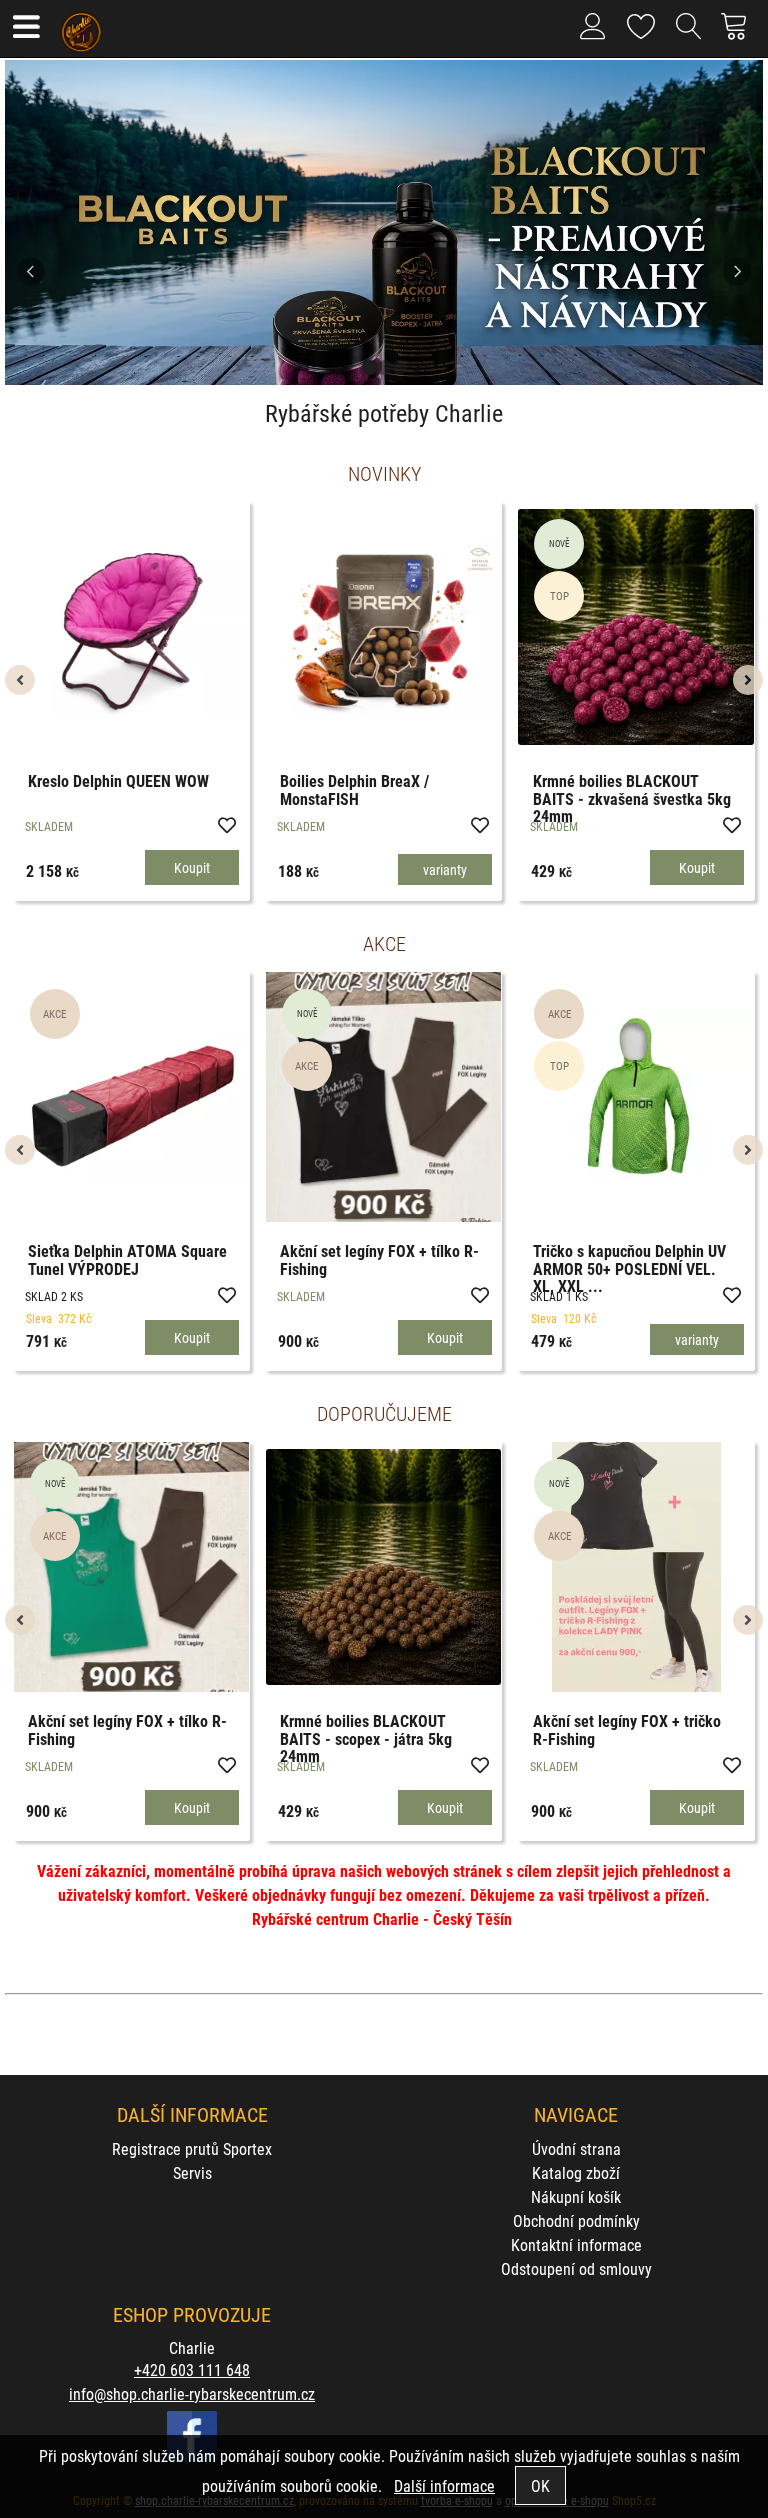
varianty (445, 869)
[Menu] (25, 28)
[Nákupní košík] (739, 34)
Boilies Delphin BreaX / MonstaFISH (354, 789)
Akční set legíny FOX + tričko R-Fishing (627, 1729)
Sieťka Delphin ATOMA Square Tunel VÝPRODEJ (127, 1259)
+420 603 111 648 (192, 2369)
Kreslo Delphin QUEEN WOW (118, 780)
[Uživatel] (641, 22)
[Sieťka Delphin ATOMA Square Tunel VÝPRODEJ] (131, 1097)
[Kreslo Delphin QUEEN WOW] (131, 627)
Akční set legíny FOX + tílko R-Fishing (379, 1259)
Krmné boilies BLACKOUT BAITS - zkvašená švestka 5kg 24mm (632, 798)
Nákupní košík (576, 2196)
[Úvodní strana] (81, 25)
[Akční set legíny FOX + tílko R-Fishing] (383, 1096)
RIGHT (748, 222)
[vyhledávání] (689, 34)
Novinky (384, 473)
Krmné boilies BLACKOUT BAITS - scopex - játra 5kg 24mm (366, 1738)
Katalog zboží (576, 2172)
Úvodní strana (576, 2148)
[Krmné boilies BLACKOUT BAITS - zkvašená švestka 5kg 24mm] (635, 626)
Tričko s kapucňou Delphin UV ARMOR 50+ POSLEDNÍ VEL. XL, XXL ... (629, 1268)
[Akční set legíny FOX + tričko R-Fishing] (636, 1567)
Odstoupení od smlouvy (576, 2268)
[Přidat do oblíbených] (226, 824)
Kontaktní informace (576, 2244)
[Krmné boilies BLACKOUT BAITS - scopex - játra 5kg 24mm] (383, 1566)
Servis (192, 2172)
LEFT (20, 222)
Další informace (444, 2485)
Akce (384, 943)
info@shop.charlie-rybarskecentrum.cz (192, 2393)
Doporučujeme (384, 1413)
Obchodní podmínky (576, 2220)
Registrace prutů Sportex (192, 2148)
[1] (369, 367)
